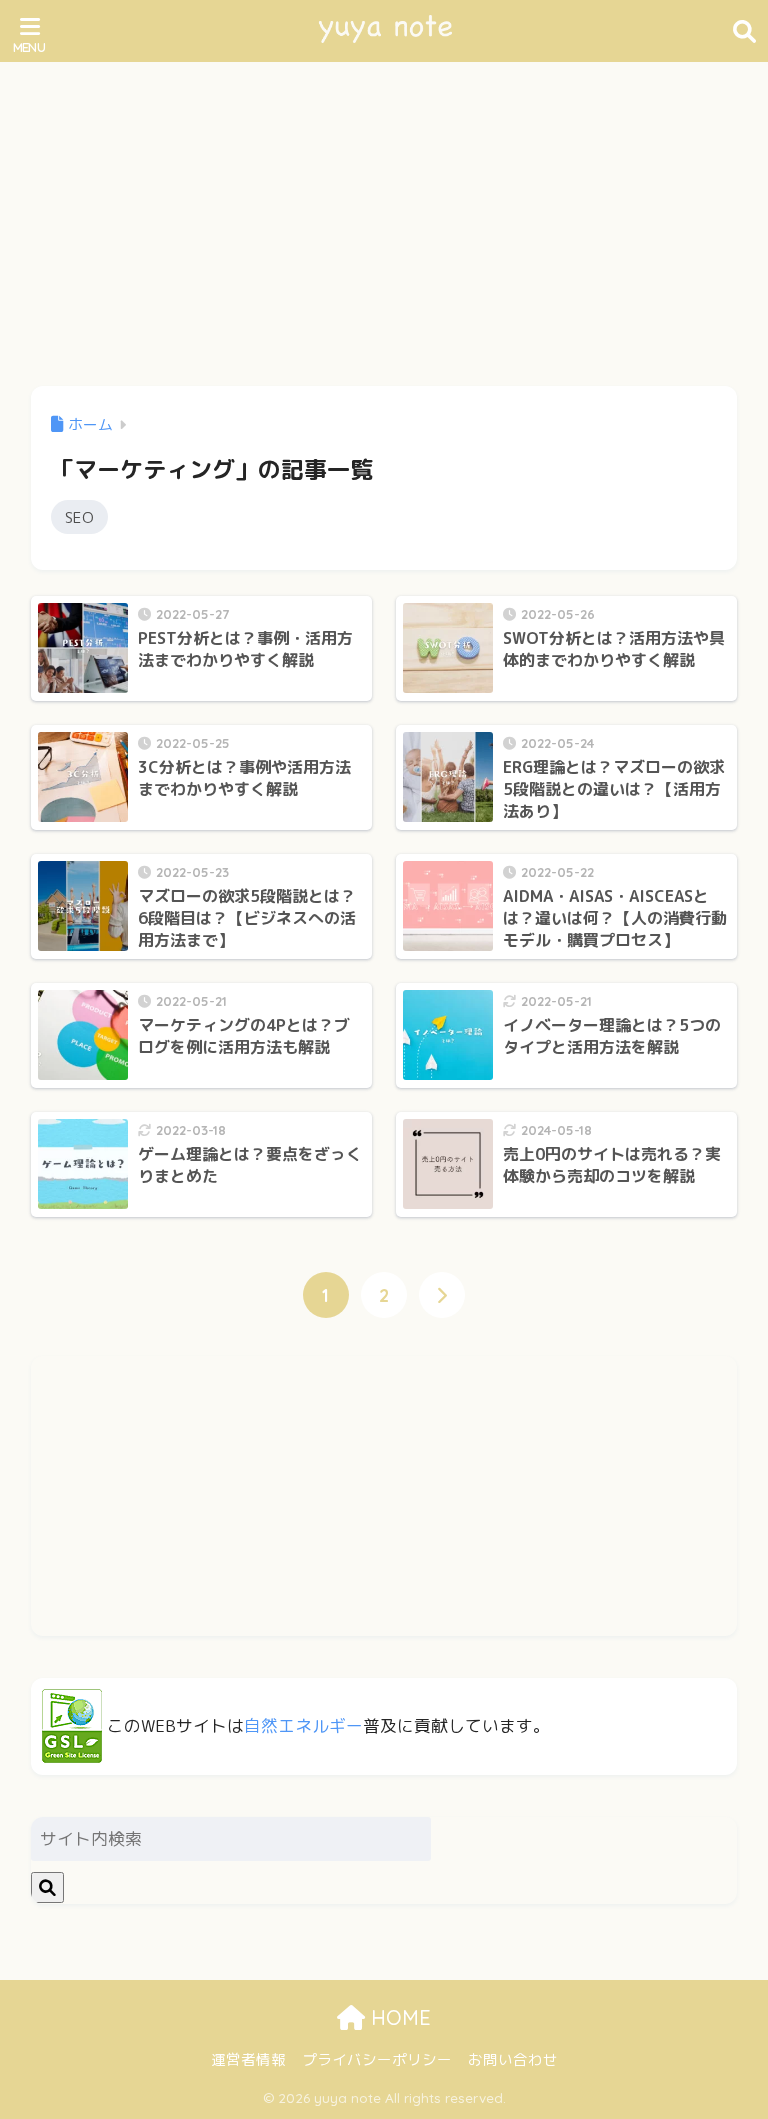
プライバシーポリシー (377, 2059)
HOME (398, 2017)
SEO (79, 517)
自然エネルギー (303, 1725)
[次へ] (442, 1295)
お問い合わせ (513, 2059)
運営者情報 (248, 2059)
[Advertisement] (384, 212)
